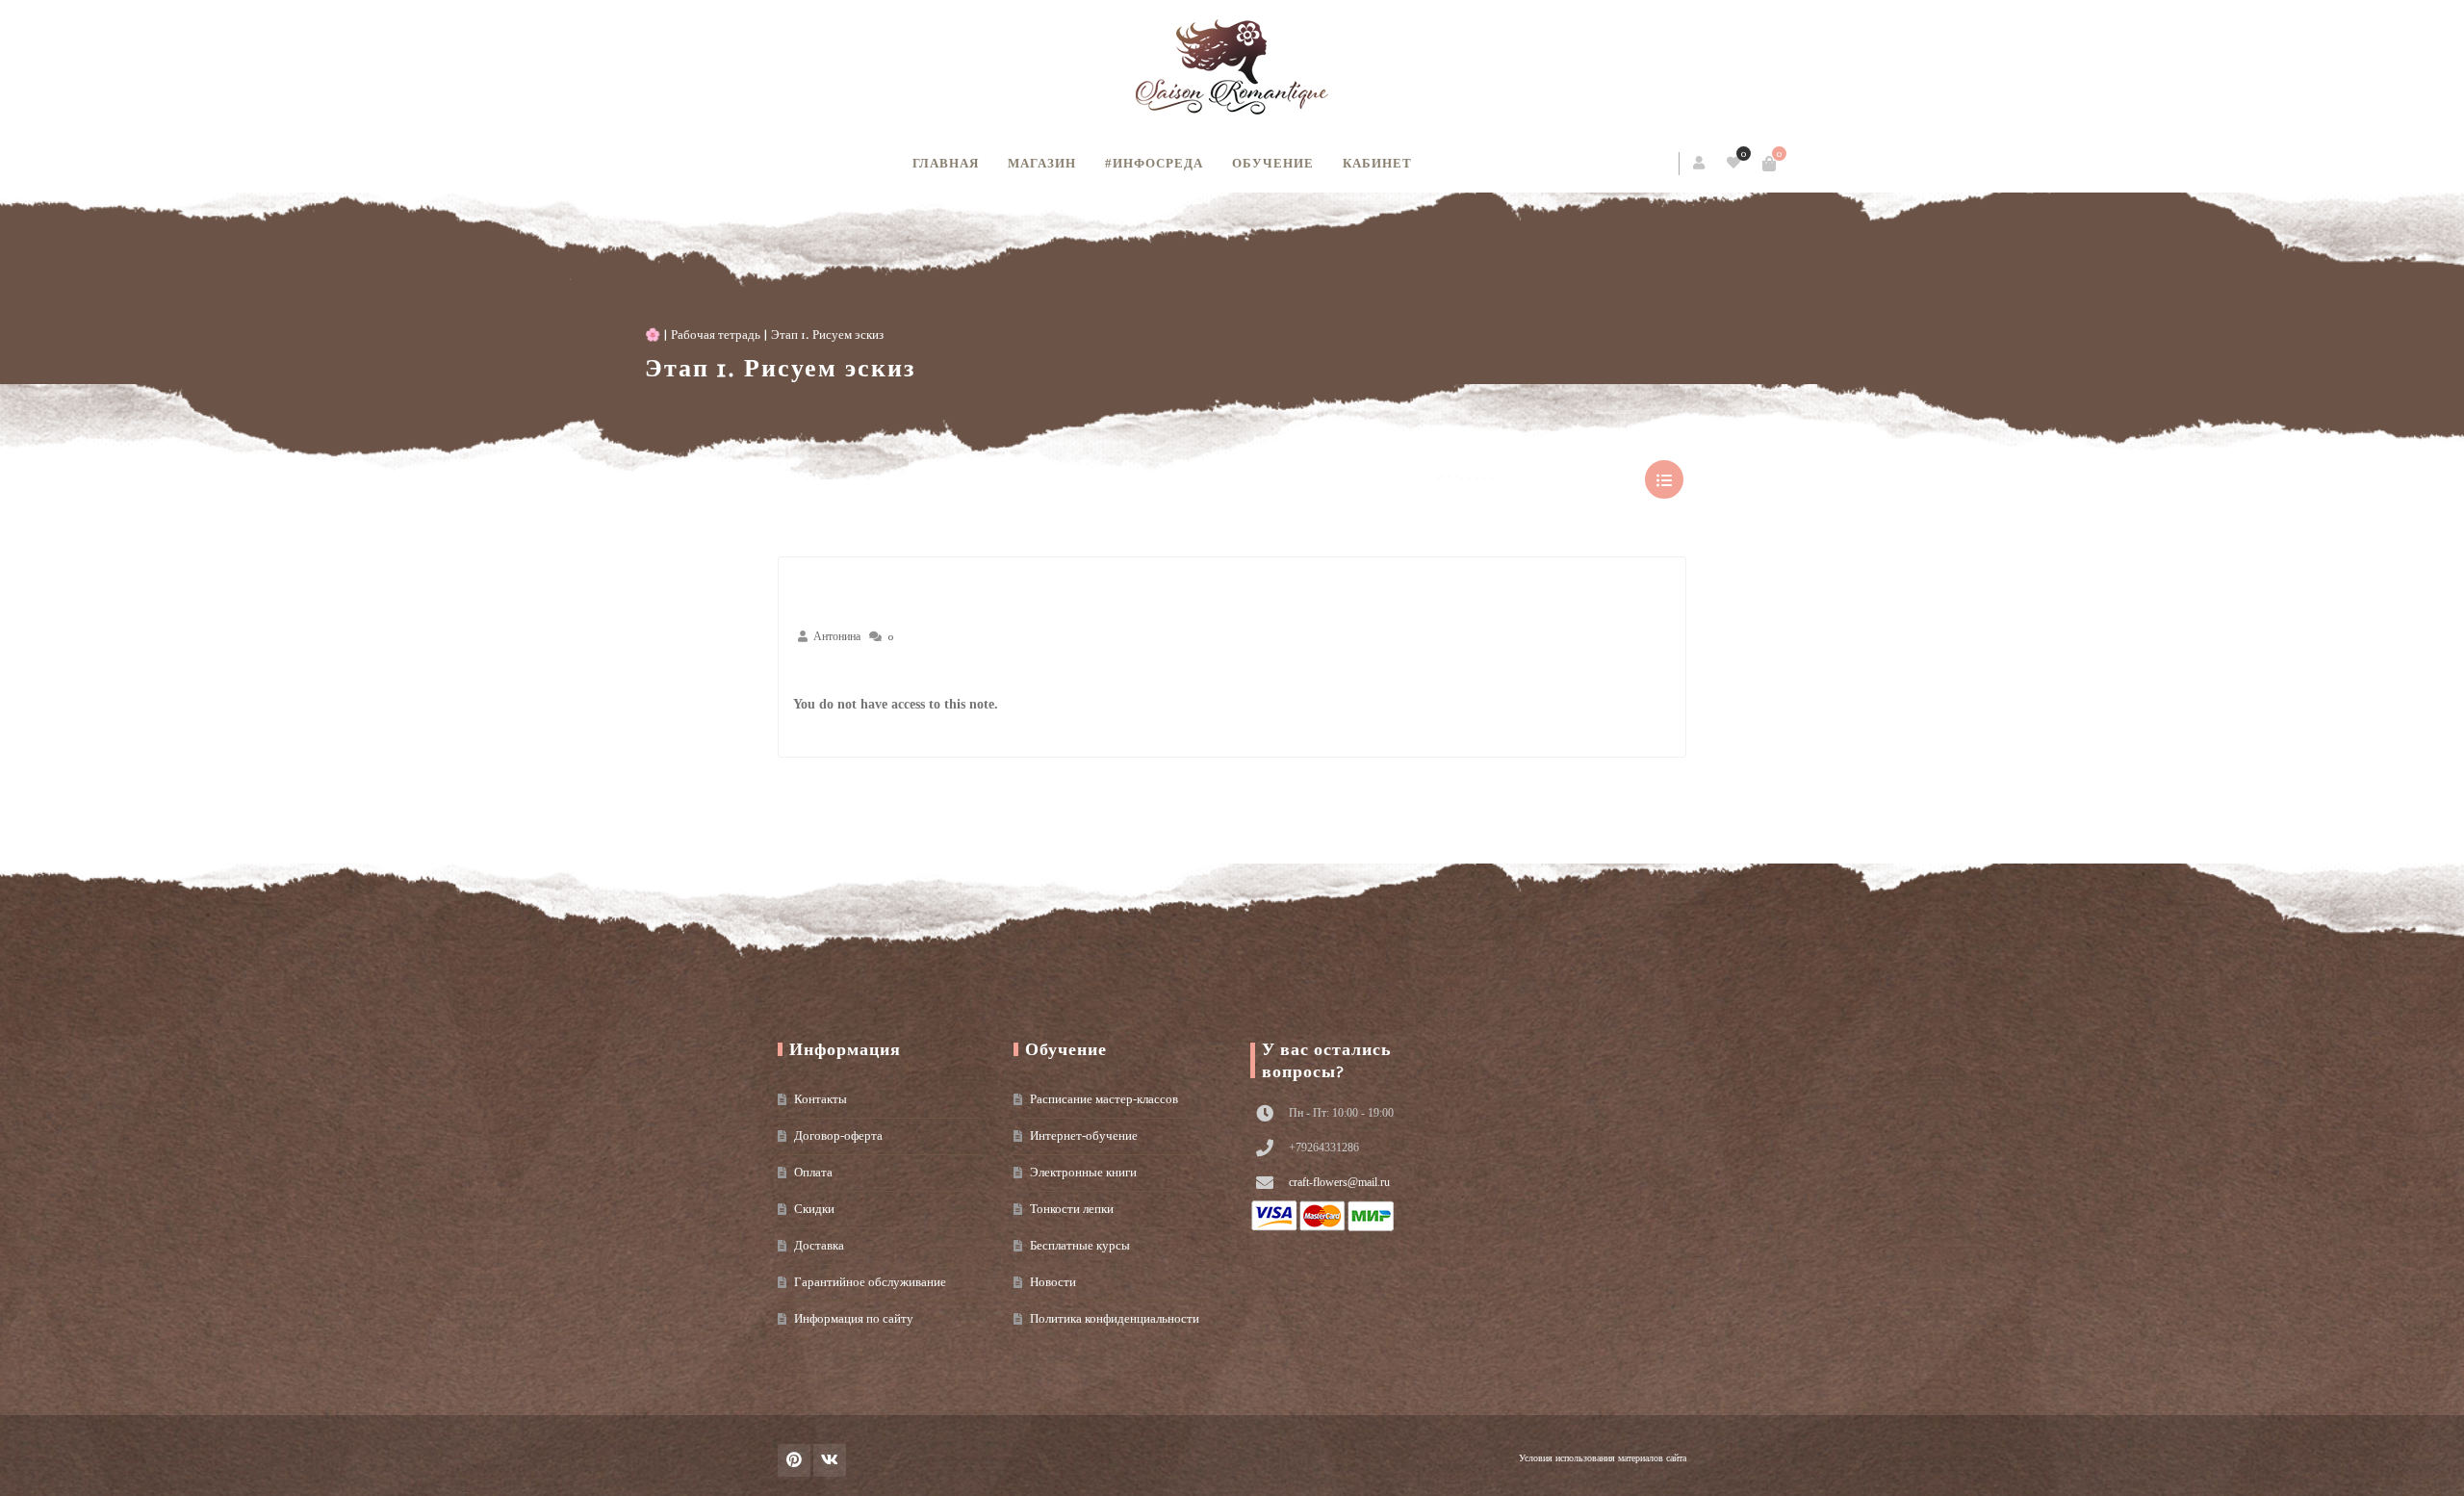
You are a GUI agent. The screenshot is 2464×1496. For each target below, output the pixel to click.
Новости (1053, 1282)
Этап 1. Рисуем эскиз (913, 368)
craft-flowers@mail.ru (1339, 1182)
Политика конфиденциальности (1115, 1318)
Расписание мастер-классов (1104, 1099)
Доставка (819, 1245)
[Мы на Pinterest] (794, 1460)
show (1664, 479)
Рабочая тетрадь (848, 335)
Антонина (837, 636)
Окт (829, 675)
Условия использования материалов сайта (1603, 1458)
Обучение (1273, 163)
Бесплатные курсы (1080, 1245)
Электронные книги (1083, 1172)
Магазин (1042, 163)
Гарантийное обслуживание (870, 1282)
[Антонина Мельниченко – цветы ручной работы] (1232, 67)
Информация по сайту (854, 1318)
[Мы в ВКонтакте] (830, 1460)
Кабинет (1377, 163)
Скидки (814, 1209)
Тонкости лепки (1072, 1209)
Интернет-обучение (1084, 1135)
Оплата (813, 1172)
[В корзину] (1636, 164)
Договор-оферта (838, 1135)
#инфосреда (1154, 163)
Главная (946, 163)
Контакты (821, 1099)
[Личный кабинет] (1567, 164)
